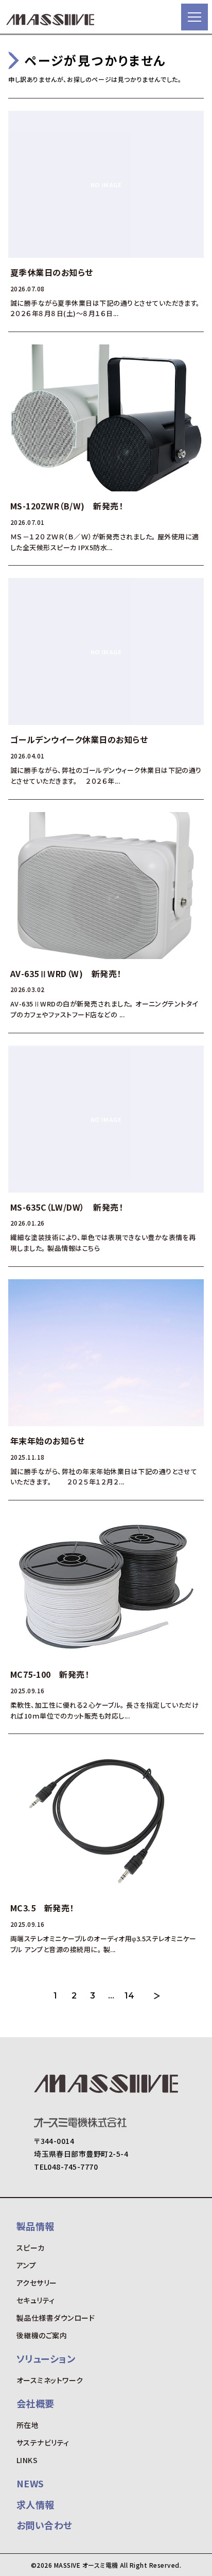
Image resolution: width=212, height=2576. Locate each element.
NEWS (30, 2483)
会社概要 (36, 2403)
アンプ (26, 2265)
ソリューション (46, 2358)
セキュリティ (36, 2300)
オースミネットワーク (50, 2380)
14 (130, 1996)
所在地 (28, 2425)
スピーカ (31, 2248)
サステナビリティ (43, 2442)
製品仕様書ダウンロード (56, 2318)
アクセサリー (37, 2283)
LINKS (27, 2460)
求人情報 (36, 2504)
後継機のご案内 (42, 2335)
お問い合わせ (45, 2525)
